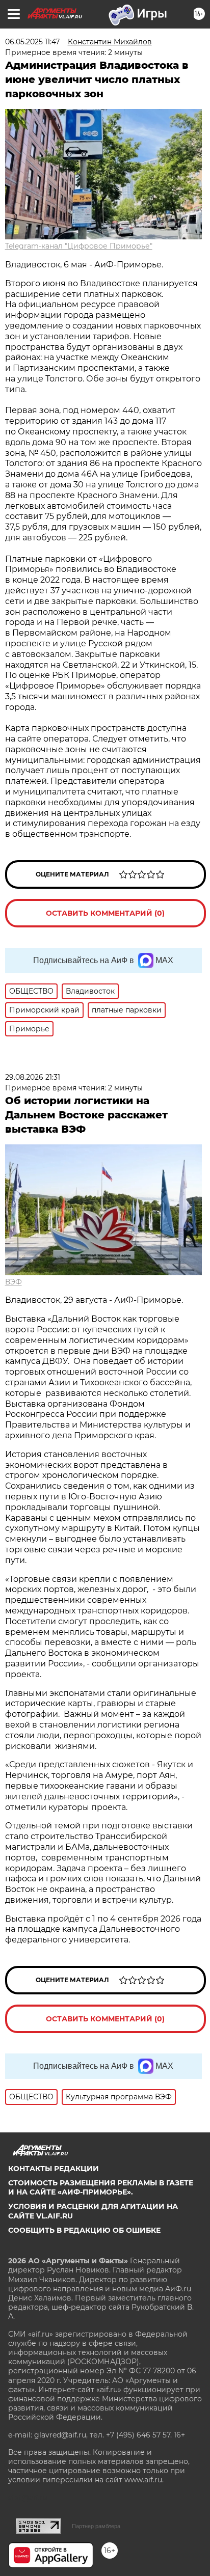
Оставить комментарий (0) (105, 913)
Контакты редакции (54, 2169)
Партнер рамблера (96, 2526)
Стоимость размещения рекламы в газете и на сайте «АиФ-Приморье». (101, 2187)
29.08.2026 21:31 (33, 1077)
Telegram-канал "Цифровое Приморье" (79, 246)
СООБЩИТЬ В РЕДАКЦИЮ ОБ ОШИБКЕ (84, 2230)
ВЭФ (14, 1282)
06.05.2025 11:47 (32, 42)
